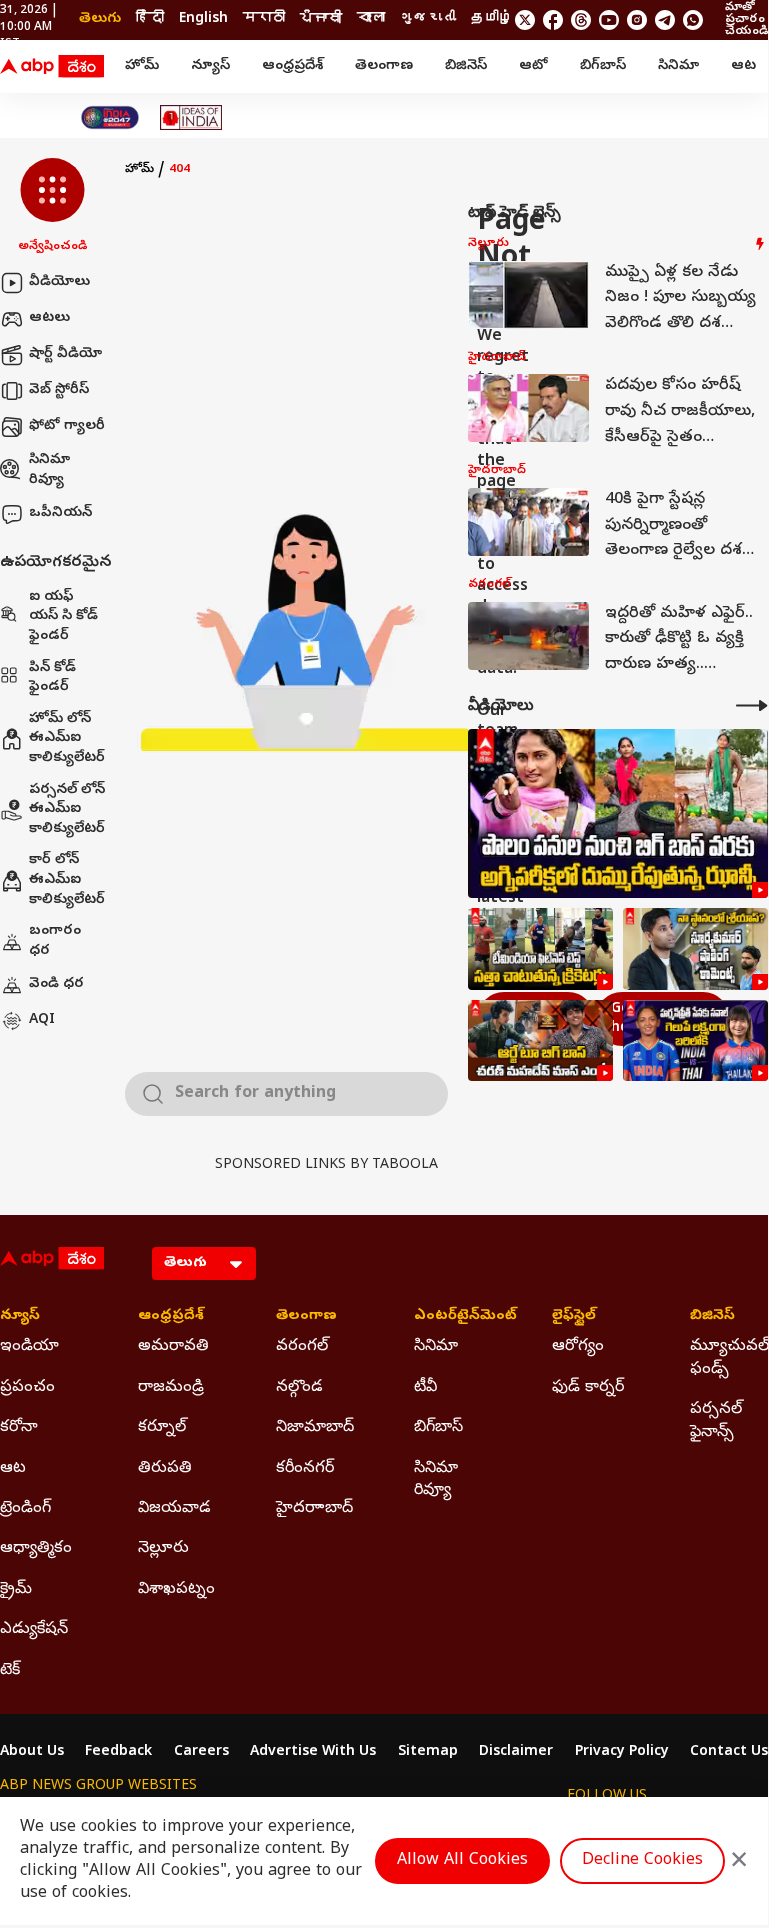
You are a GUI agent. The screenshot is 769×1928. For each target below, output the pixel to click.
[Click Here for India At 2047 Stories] (110, 117)
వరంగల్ (302, 1347)
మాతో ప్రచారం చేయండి (746, 20)
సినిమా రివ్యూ (49, 470)
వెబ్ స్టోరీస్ (59, 390)
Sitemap (428, 1753)
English (203, 19)
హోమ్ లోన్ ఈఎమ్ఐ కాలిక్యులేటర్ (67, 739)
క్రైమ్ (16, 1590)
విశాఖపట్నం (176, 1590)
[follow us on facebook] (553, 20)
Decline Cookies (642, 1861)
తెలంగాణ (384, 66)
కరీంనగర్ (305, 1469)
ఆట (743, 66)
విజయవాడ (174, 1509)
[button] (52, 207)
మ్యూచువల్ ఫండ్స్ (729, 1358)
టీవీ (425, 1388)
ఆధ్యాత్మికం (36, 1549)
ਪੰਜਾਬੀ (321, 19)
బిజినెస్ (466, 66)
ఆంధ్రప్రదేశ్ (292, 66)
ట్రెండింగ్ (25, 1509)
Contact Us (729, 1753)
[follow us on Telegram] (665, 20)
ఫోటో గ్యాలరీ (67, 426)
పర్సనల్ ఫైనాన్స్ (716, 1421)
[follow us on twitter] (525, 20)
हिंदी (150, 19)
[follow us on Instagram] (637, 20)
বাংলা (371, 19)
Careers (201, 1753)
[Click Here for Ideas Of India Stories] (191, 117)
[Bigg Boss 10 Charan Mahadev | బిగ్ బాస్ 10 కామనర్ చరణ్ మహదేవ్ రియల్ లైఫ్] (540, 1041)
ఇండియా (29, 1347)
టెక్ (10, 1671)
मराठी (264, 19)
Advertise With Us (313, 1753)
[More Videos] (752, 705)
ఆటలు (49, 318)
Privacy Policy (622, 1753)
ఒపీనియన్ (60, 513)
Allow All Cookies (462, 1861)
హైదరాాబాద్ (314, 1509)
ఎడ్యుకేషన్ (34, 1630)
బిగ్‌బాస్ (603, 66)
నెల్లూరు (163, 1549)
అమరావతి (173, 1347)
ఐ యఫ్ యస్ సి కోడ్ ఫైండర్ (63, 617)
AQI (42, 1020)
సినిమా (678, 66)
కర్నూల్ (162, 1428)
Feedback (118, 1753)
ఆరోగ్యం (578, 1347)
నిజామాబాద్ (315, 1428)
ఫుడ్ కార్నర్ (588, 1388)
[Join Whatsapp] (693, 20)
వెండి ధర (56, 984)
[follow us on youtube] (609, 20)
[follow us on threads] (581, 20)
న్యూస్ (210, 66)
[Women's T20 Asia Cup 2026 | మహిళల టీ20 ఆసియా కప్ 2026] (695, 1041)
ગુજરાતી (428, 19)
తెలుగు (100, 19)
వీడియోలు (59, 282)
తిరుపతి (165, 1469)
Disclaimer (516, 1753)
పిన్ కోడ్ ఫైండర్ (52, 678)
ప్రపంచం (27, 1388)
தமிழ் (492, 19)
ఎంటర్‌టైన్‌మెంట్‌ (453, 1317)
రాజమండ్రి (171, 1388)
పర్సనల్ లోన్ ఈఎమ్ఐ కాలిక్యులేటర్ (67, 810)
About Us (32, 1753)
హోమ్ (142, 66)
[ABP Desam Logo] (52, 67)
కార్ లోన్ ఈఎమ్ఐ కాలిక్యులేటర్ (67, 880)
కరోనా (19, 1428)
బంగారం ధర (55, 941)
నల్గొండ (299, 1388)
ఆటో (533, 66)
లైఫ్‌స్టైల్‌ (574, 1317)
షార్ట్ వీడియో (65, 354)
